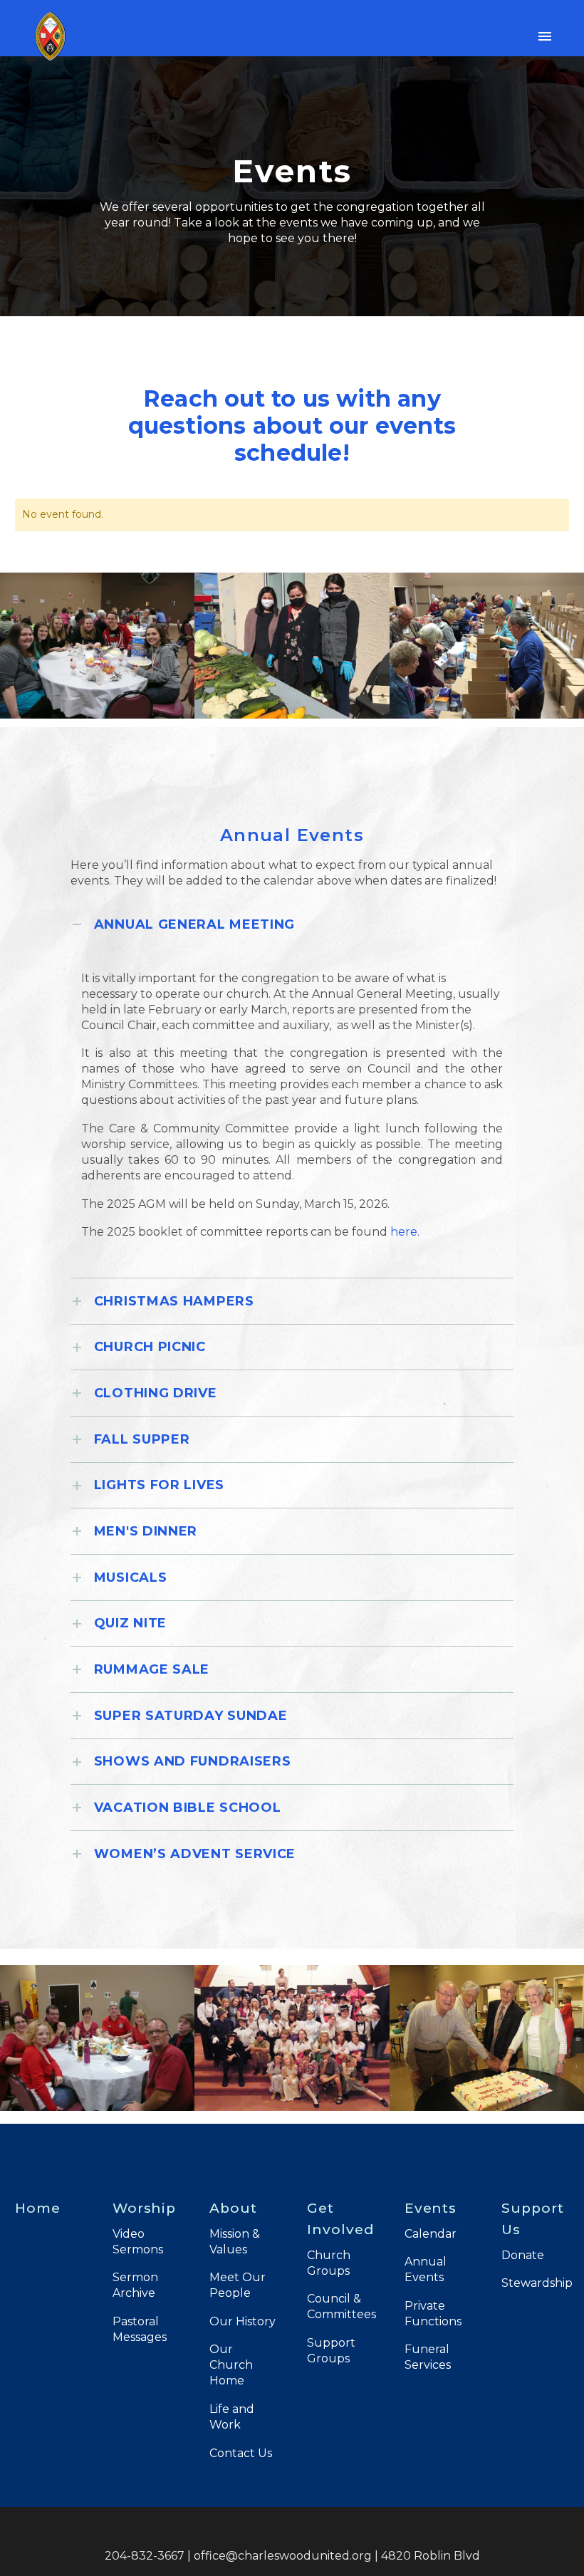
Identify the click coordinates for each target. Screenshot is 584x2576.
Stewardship (537, 2283)
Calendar (431, 2234)
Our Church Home (231, 2365)
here (404, 1232)
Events (431, 2208)
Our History (243, 2321)
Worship (145, 2208)
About (233, 2208)
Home (38, 2208)
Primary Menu (545, 36)
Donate (523, 2255)
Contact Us (241, 2453)
